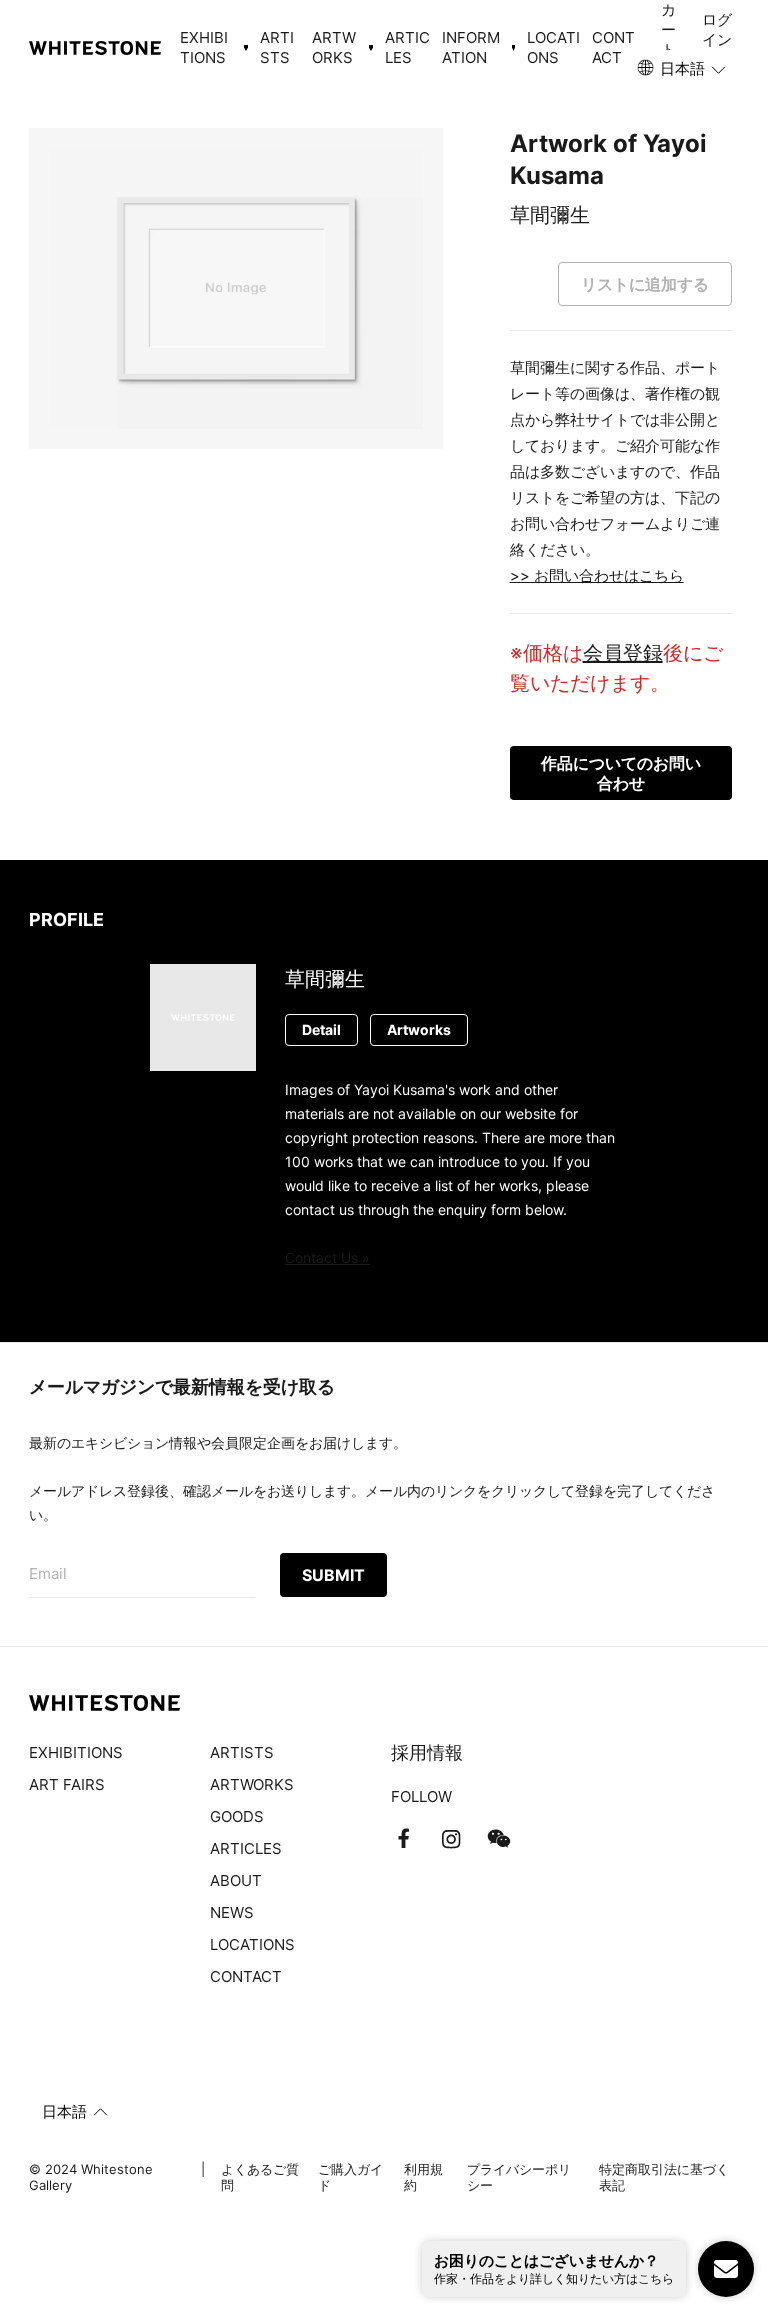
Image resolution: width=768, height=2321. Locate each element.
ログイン (717, 29)
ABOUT (236, 1880)
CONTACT (613, 47)
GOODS (237, 1816)
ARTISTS (277, 47)
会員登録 (623, 653)
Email (48, 1573)
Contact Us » (327, 1257)
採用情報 (427, 1752)
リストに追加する (645, 284)
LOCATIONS (553, 47)
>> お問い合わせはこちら (597, 575)
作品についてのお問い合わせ (621, 773)
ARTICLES (407, 47)
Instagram (451, 1839)
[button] (683, 69)
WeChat (499, 1839)
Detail (321, 1029)
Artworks (419, 1029)
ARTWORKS (252, 1784)
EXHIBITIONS (76, 1752)
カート (668, 29)
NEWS (232, 1912)
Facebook (403, 1839)
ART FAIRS (67, 1784)
